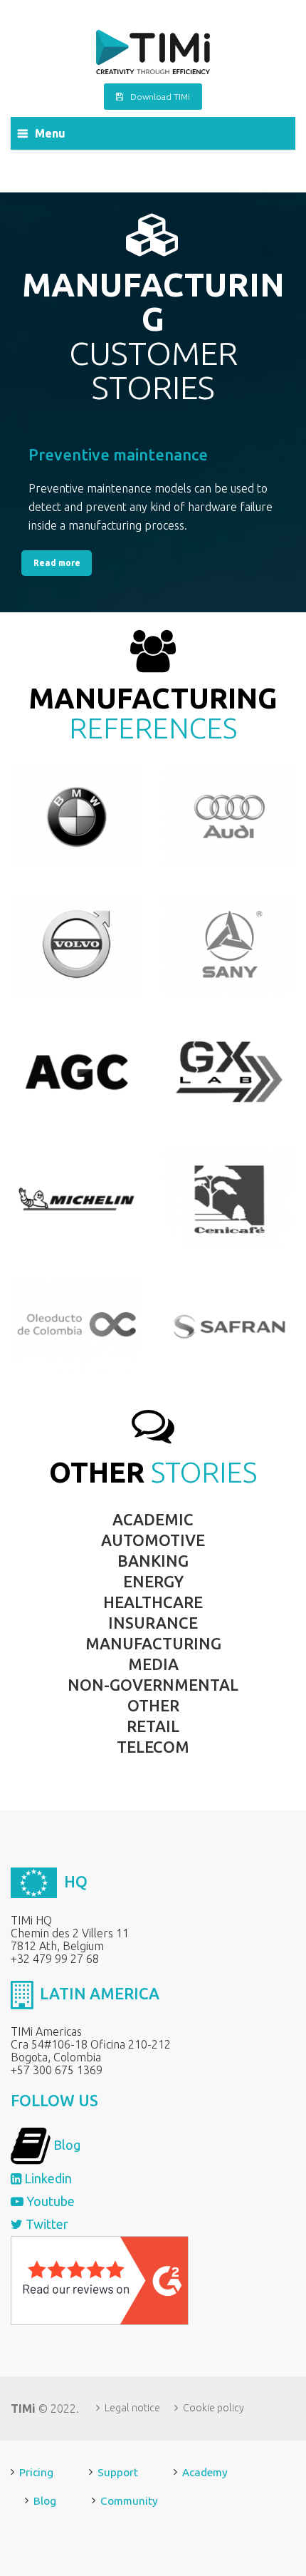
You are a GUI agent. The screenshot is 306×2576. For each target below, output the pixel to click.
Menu (50, 133)
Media (153, 1664)
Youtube (49, 2201)
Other (153, 1705)
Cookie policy (213, 2408)
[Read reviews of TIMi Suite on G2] (100, 2279)
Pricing (36, 2472)
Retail (153, 1726)
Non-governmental (153, 1685)
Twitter (46, 2224)
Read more (57, 563)
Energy (153, 1581)
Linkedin (47, 2178)
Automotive (153, 1540)
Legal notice (132, 2408)
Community (129, 2501)
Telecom (153, 1747)
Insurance (153, 1623)
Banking (153, 1561)
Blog (65, 2145)
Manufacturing (153, 1643)
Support (118, 2472)
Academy (205, 2472)
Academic (153, 1519)
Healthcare (153, 1602)
